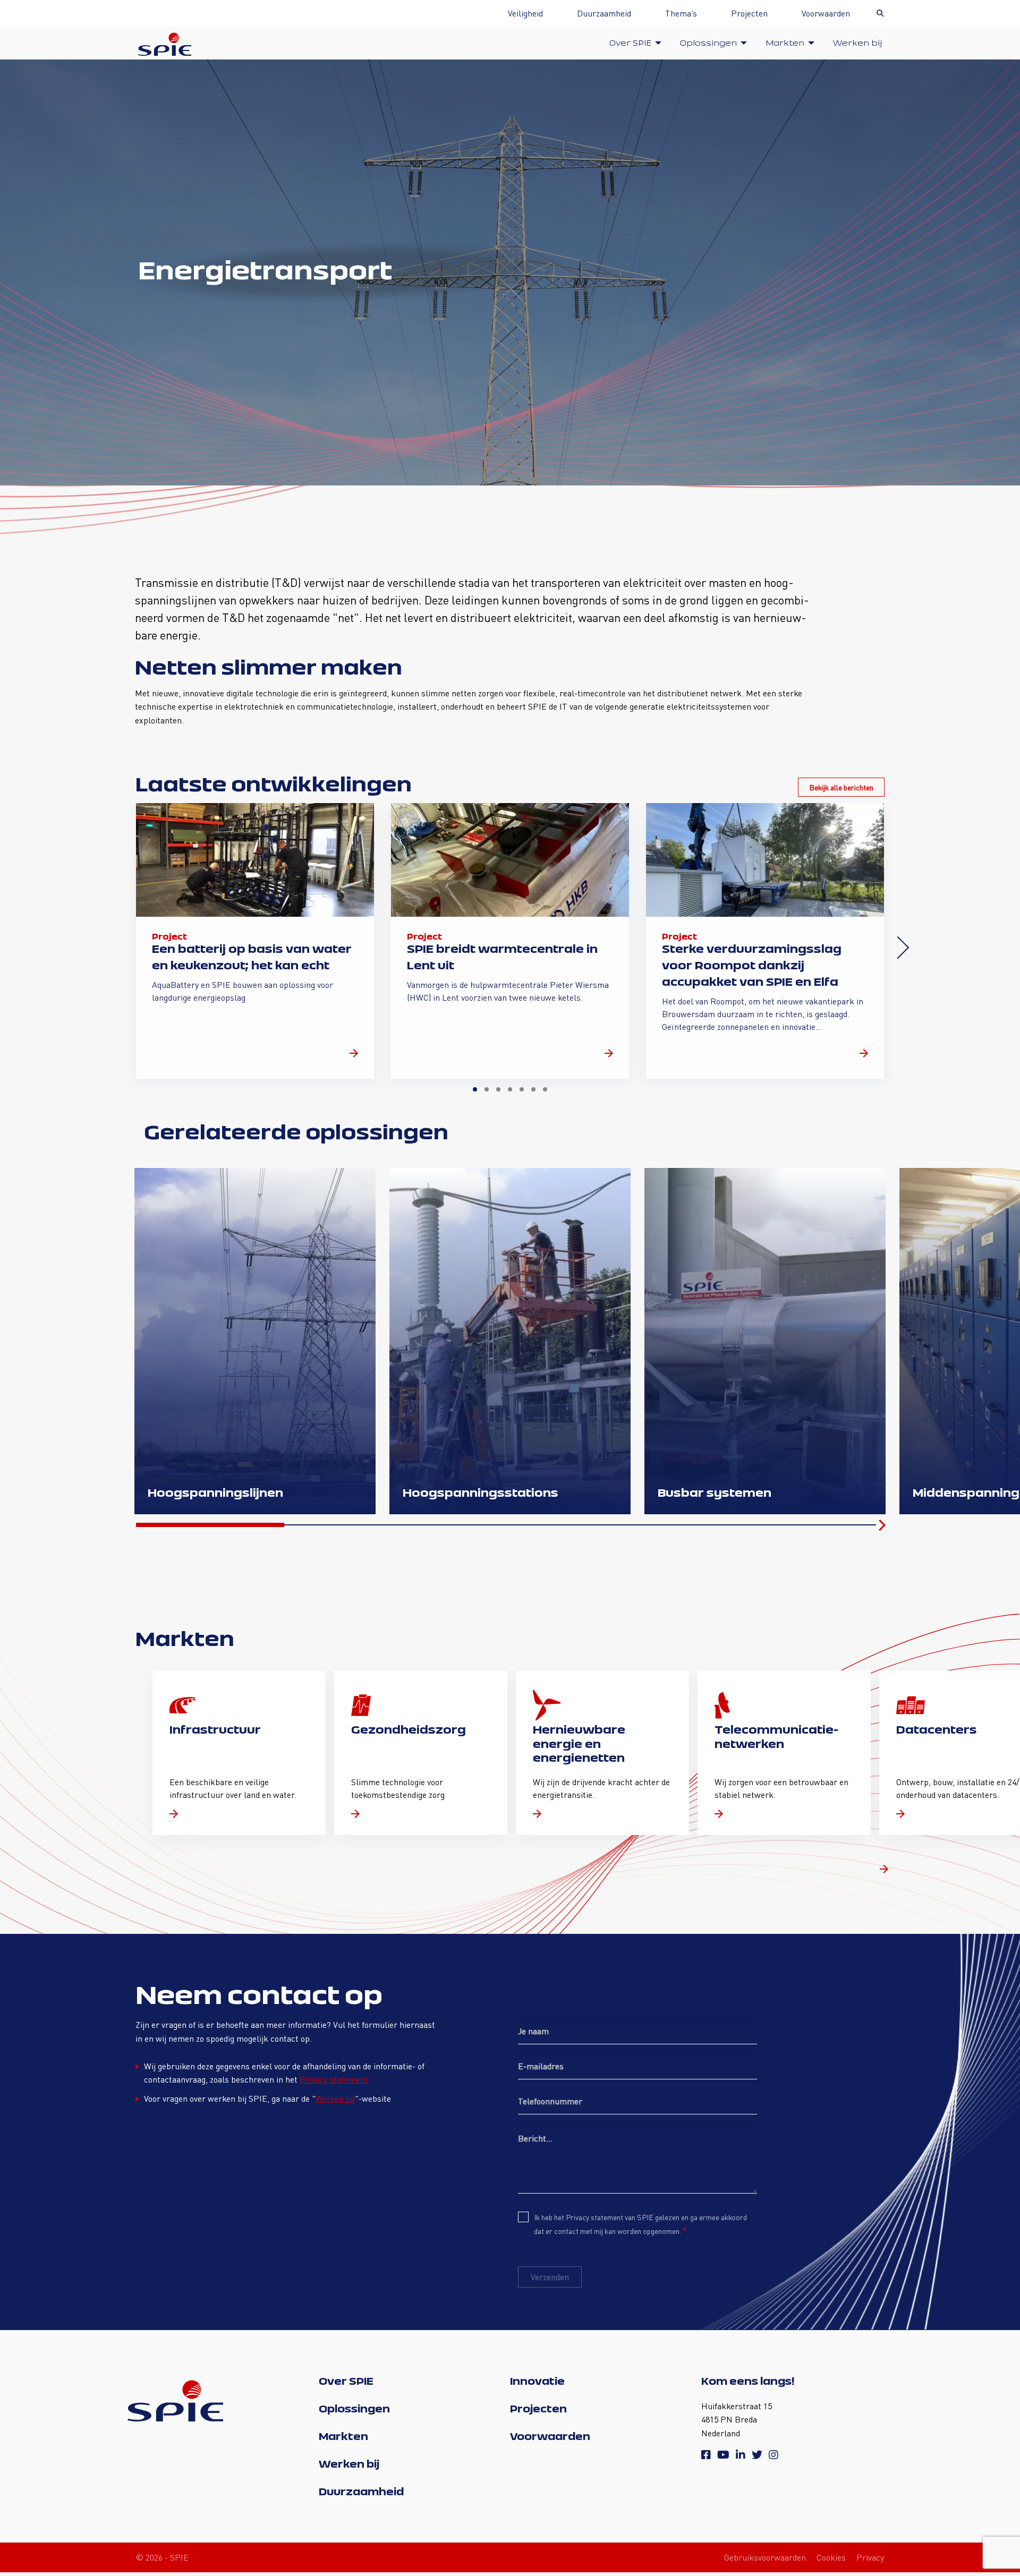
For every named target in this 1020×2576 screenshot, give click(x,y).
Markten (343, 2436)
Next (898, 948)
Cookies (831, 2557)
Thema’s (681, 13)
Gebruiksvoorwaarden (765, 2557)
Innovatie (537, 2381)
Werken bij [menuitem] (857, 43)
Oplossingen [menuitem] (708, 43)
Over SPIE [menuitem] (630, 43)
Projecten (749, 13)
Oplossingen (354, 2409)
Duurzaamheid (604, 13)
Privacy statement (334, 2079)
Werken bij (335, 2098)
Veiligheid (525, 13)
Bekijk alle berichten (841, 787)
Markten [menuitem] (785, 43)
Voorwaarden (826, 13)
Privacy (870, 2557)
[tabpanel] (255, 941)
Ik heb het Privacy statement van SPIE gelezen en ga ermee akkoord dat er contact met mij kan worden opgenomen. (640, 2224)
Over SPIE (346, 2381)
